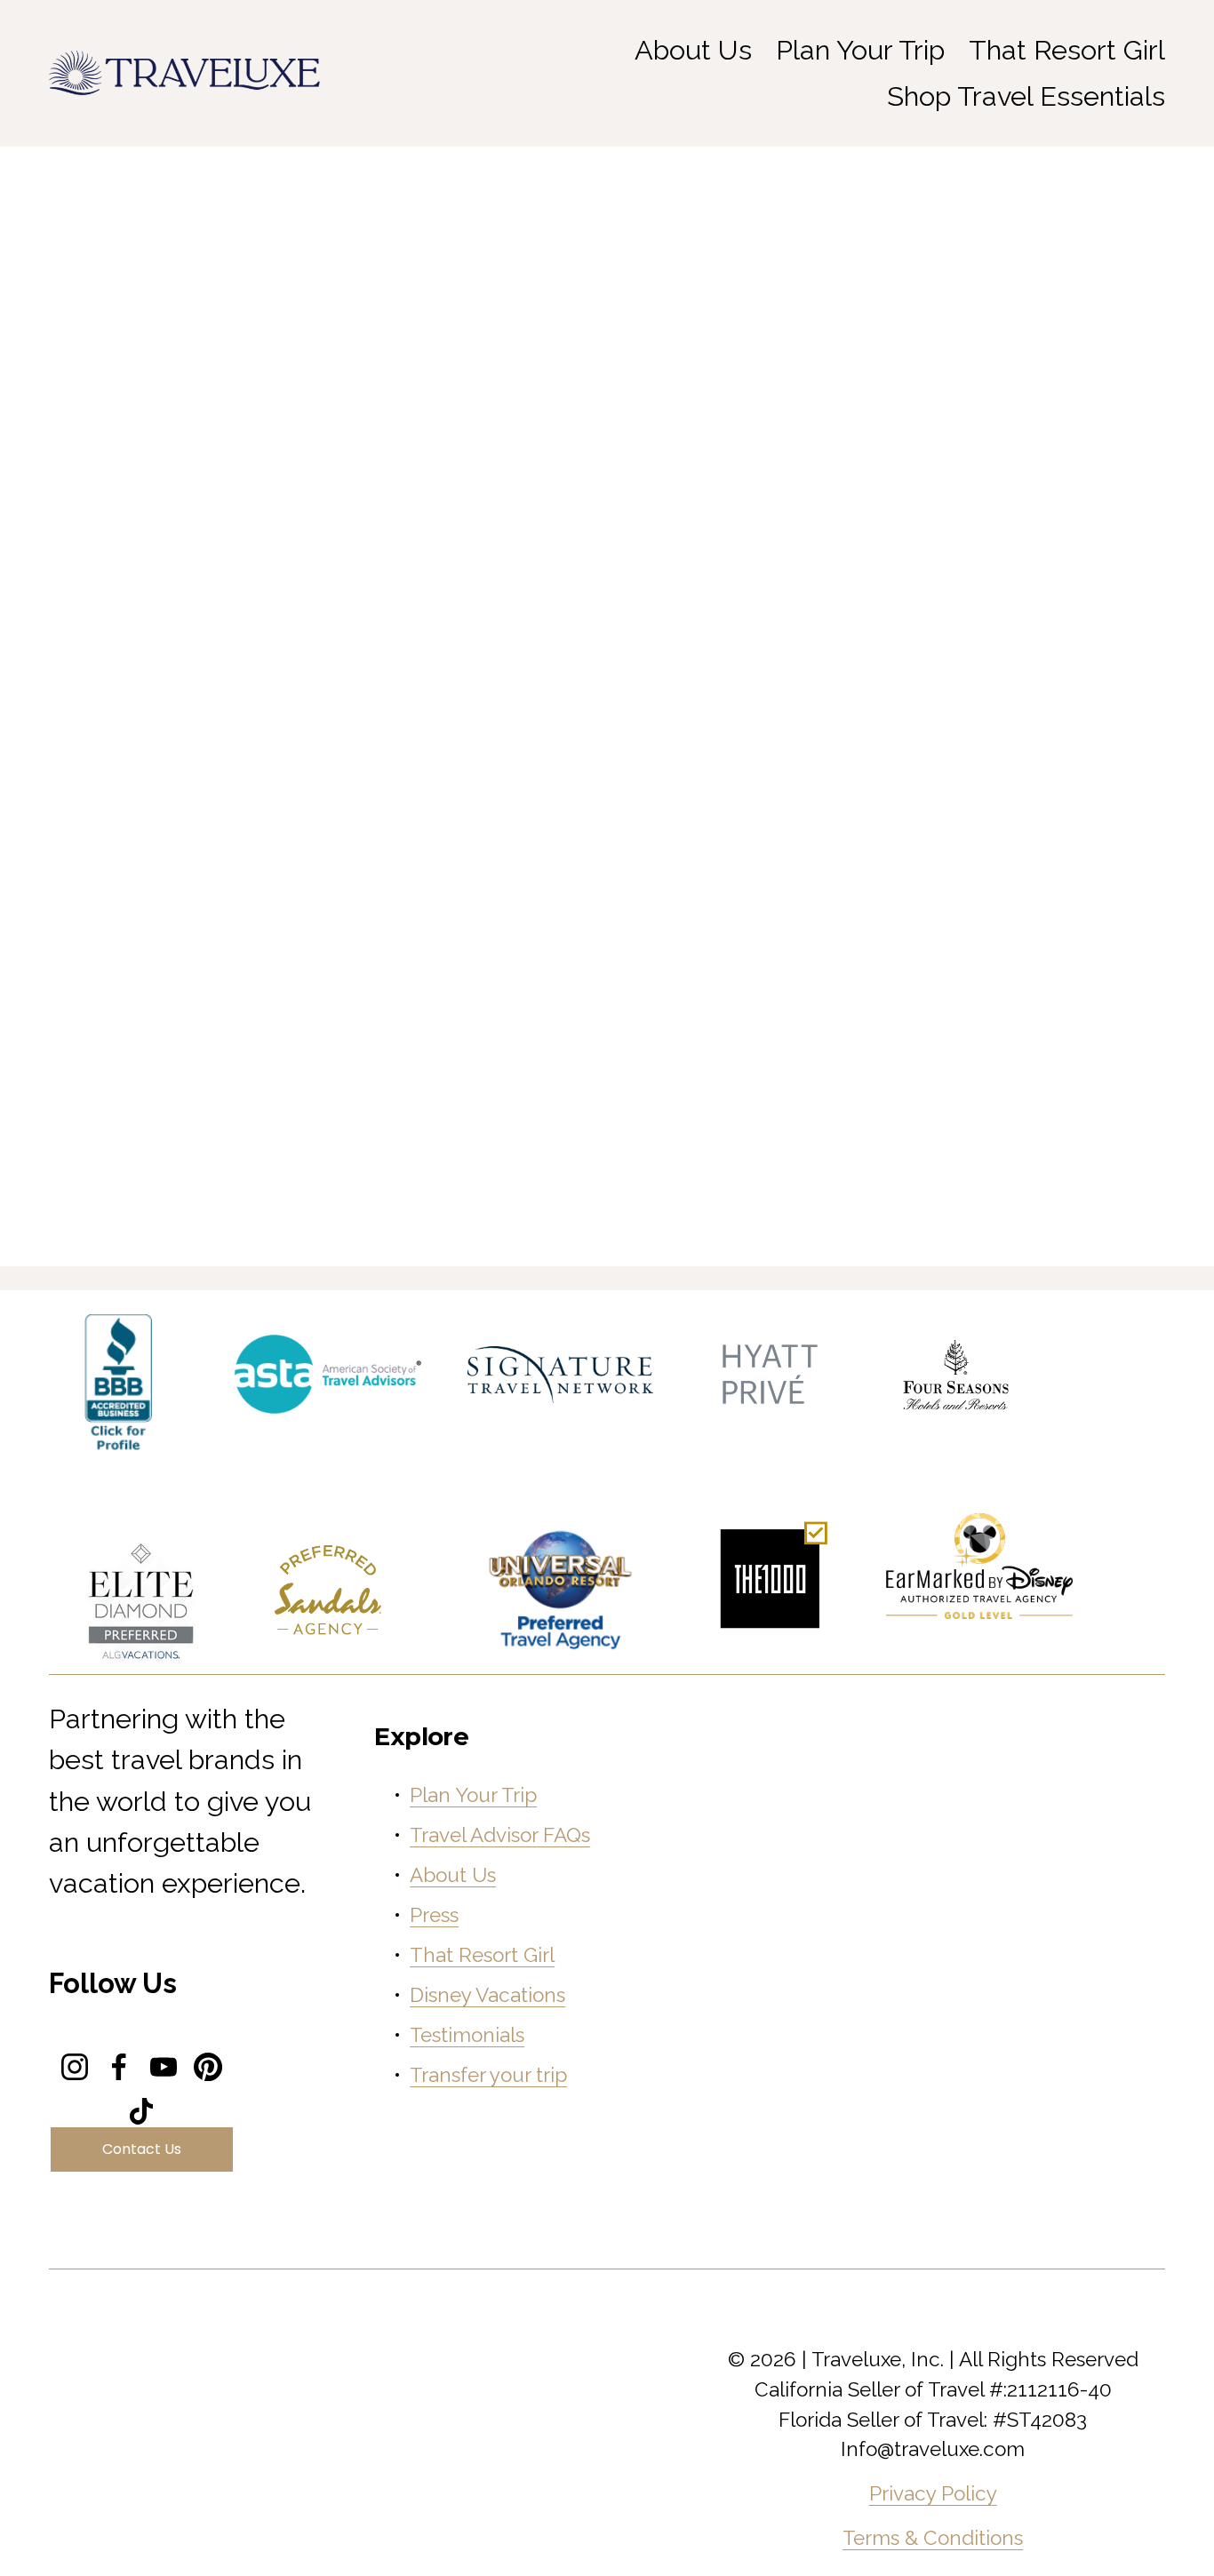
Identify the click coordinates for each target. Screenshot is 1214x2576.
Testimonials (467, 2035)
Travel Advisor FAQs (500, 1835)
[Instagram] (75, 2067)
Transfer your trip (488, 2075)
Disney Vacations (487, 1995)
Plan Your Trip (860, 50)
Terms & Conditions (933, 2538)
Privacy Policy (933, 2493)
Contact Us (142, 2149)
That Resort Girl (1067, 50)
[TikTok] (141, 2111)
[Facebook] (119, 2067)
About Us (453, 1875)
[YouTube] (164, 2067)
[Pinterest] (208, 2067)
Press (434, 1915)
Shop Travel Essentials (1026, 96)
